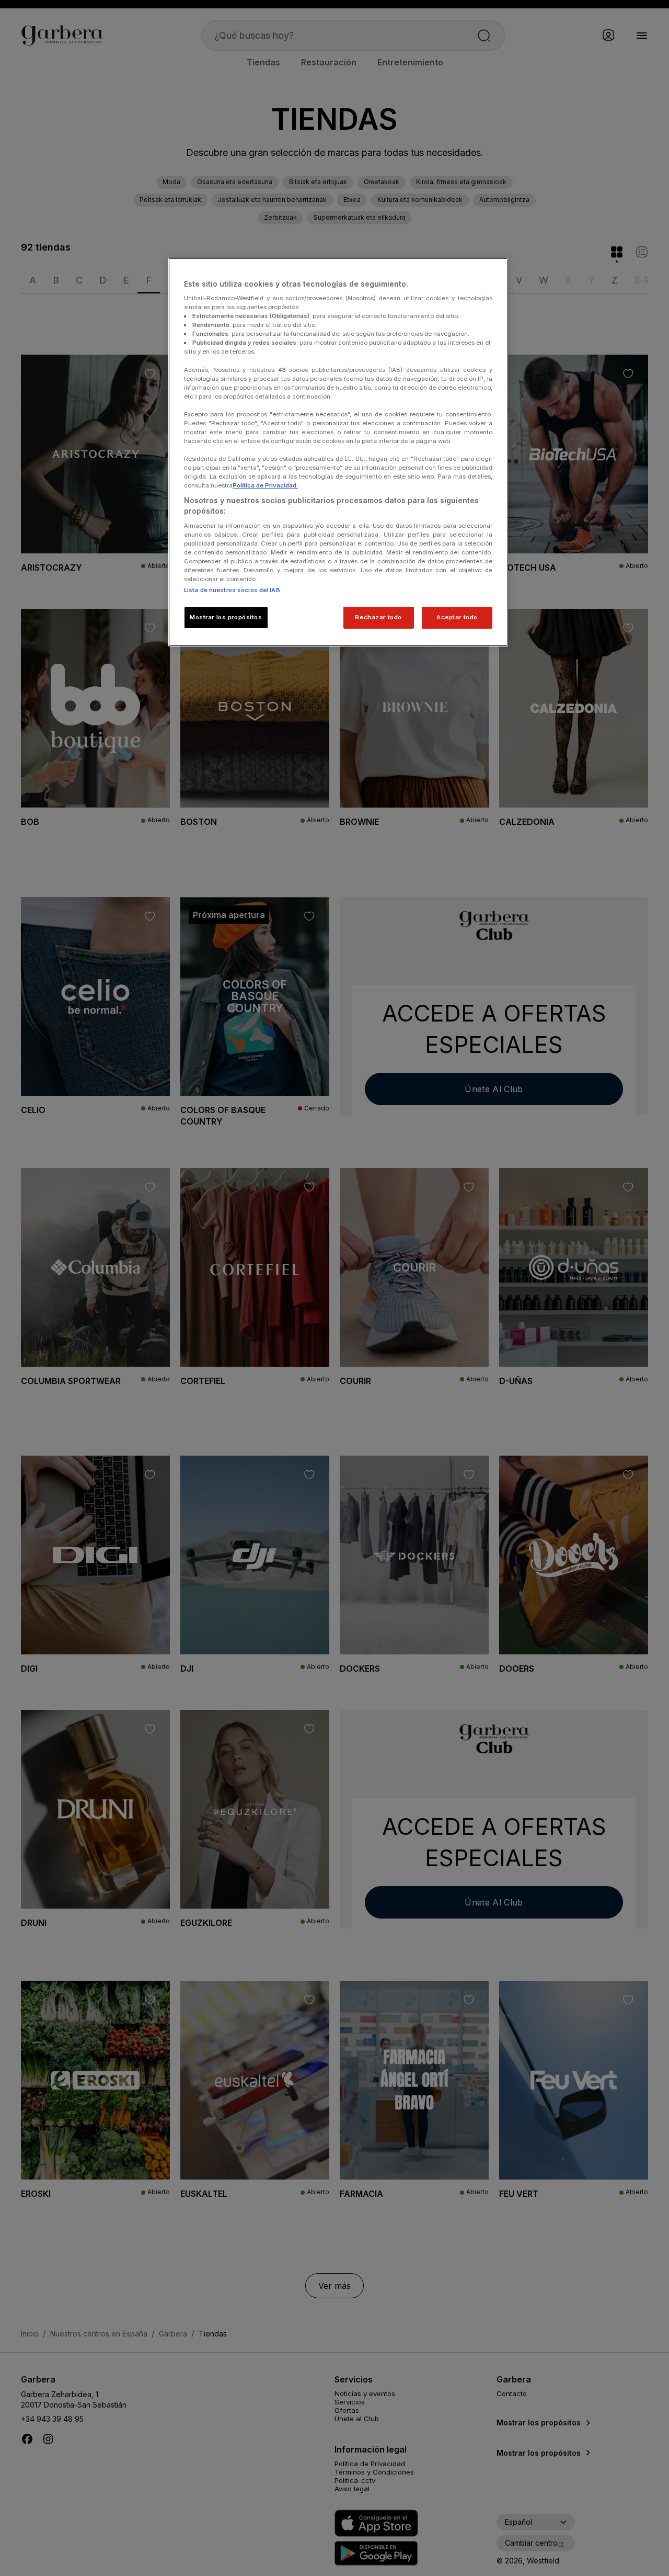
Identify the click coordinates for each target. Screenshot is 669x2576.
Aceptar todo (457, 617)
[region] (338, 452)
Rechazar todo (378, 617)
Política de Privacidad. (265, 485)
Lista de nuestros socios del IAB (232, 590)
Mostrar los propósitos (226, 617)
